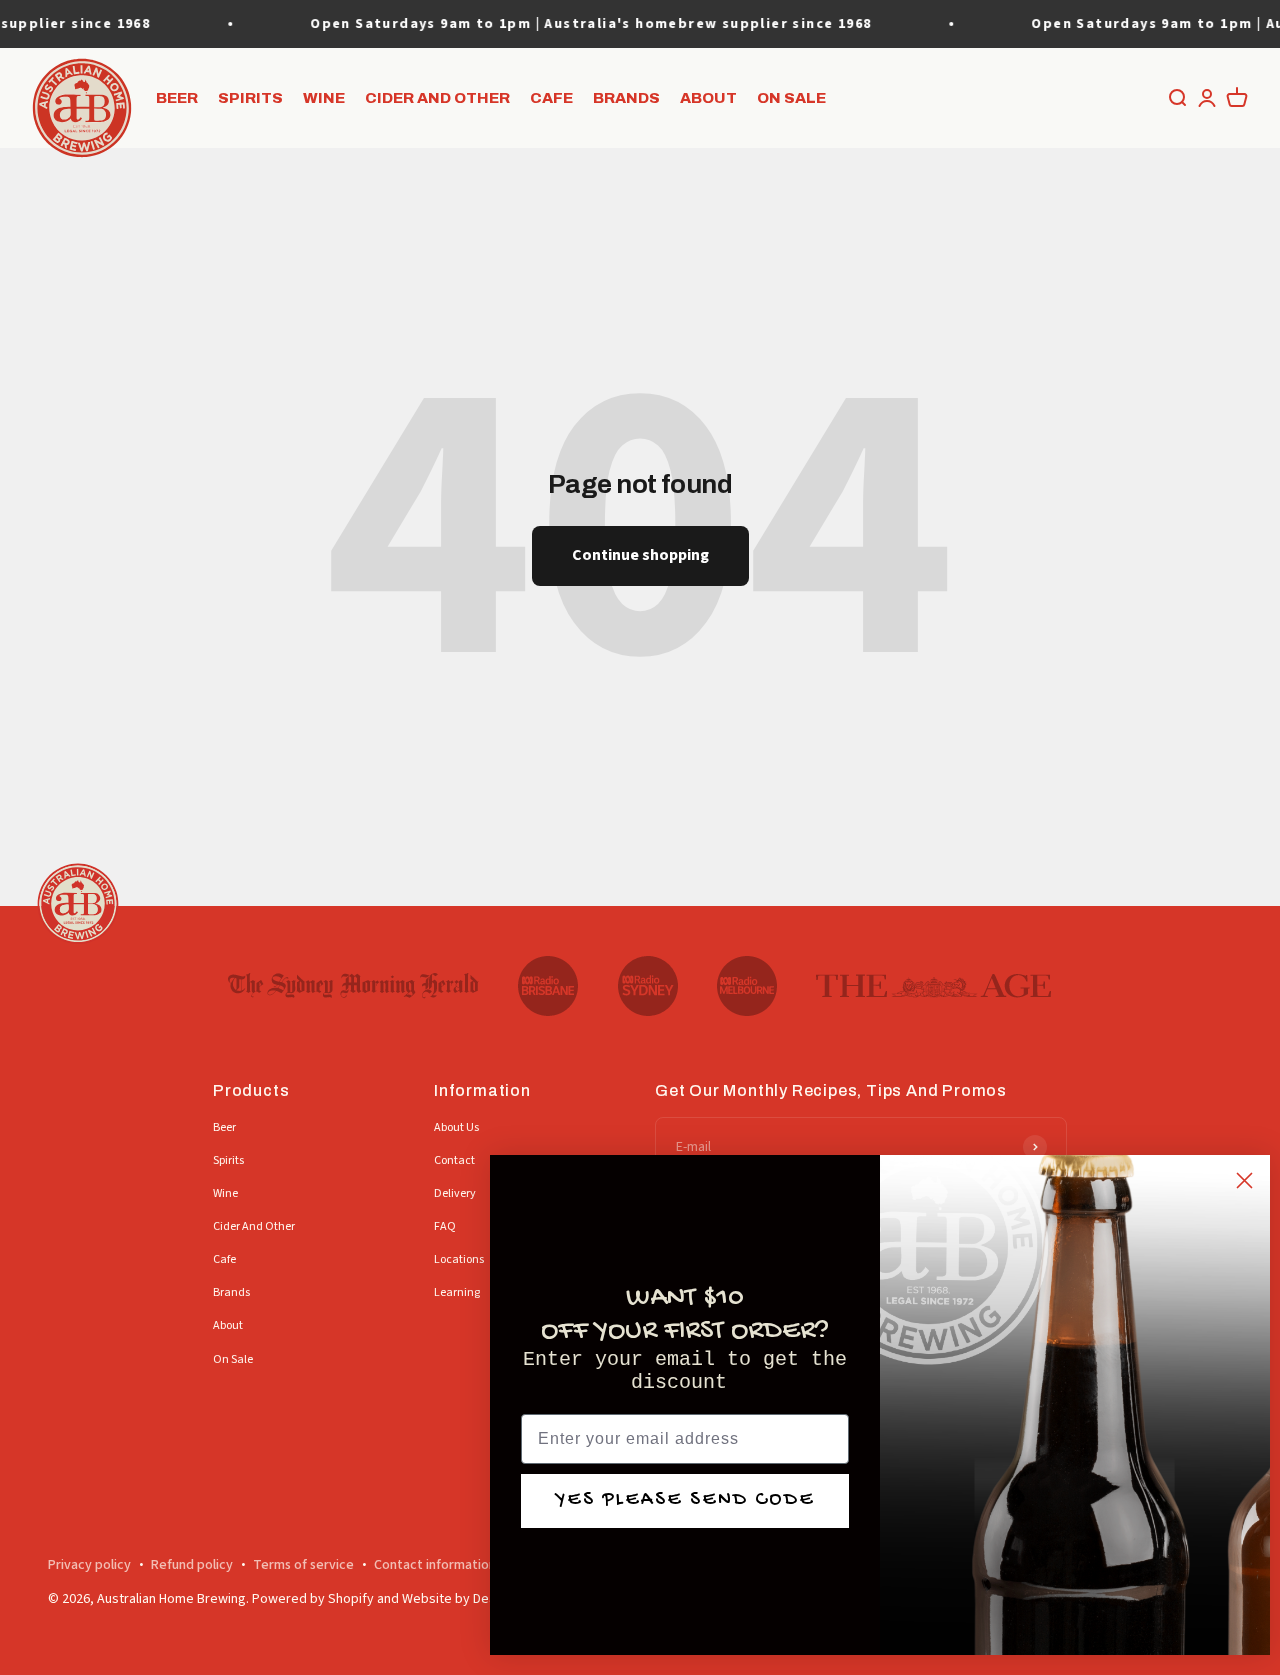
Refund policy (192, 1565)
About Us (456, 1127)
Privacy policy (89, 1565)
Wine (324, 98)
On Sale (791, 98)
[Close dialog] (1244, 1180)
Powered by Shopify (313, 1599)
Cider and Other (437, 98)
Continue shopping (640, 555)
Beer (177, 98)
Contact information (435, 1565)
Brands (626, 98)
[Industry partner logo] (353, 986)
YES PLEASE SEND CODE (685, 1500)
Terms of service (303, 1565)
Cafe (551, 98)
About (708, 98)
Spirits (250, 98)
